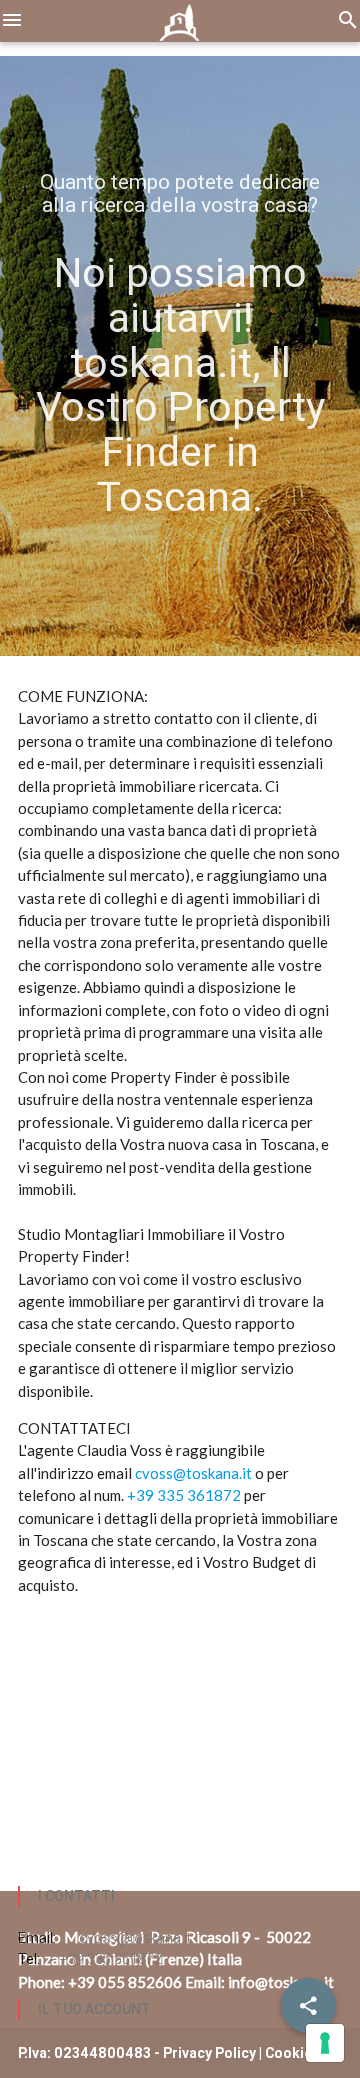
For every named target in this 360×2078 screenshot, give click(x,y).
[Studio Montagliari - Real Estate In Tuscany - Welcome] (180, 29)
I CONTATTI (76, 1896)
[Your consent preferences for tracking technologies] (325, 2043)
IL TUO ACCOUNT (94, 2009)
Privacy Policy (209, 2053)
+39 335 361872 (184, 1495)
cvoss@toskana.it (193, 1473)
